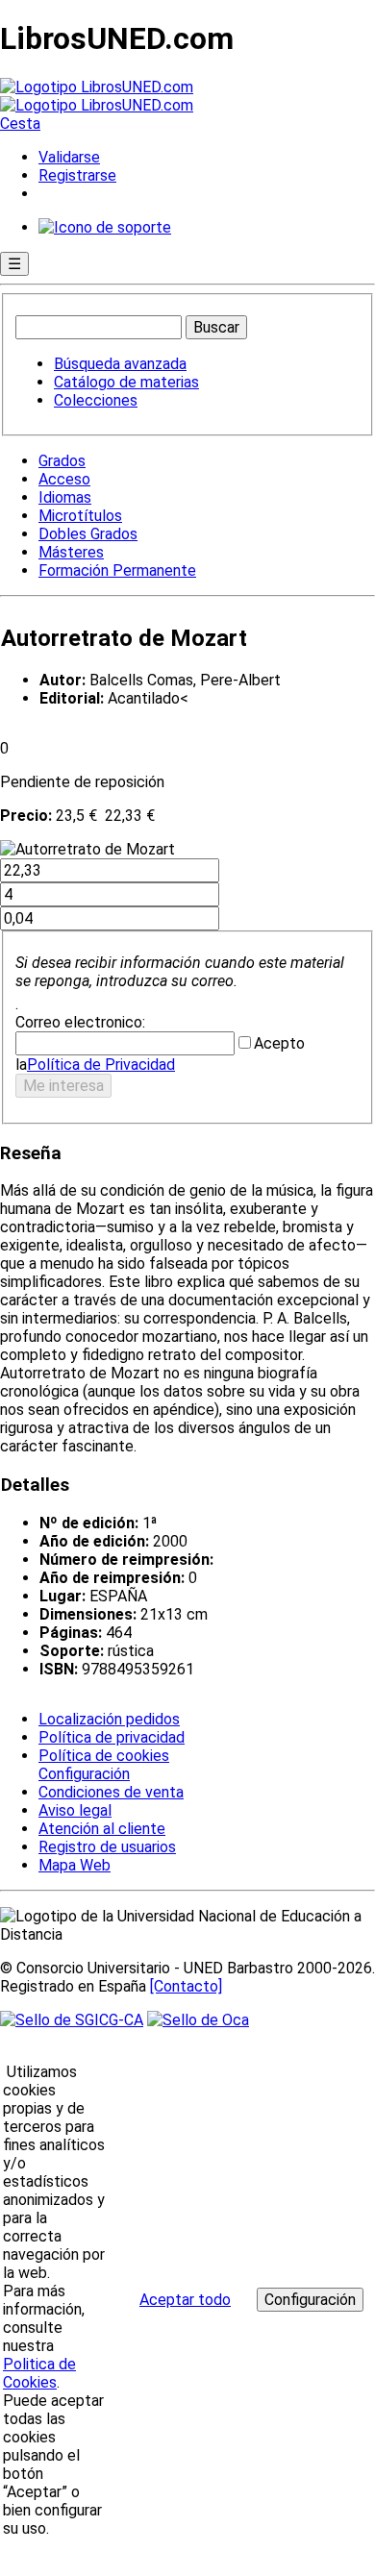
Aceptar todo (185, 2300)
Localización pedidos (109, 1719)
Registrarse (77, 175)
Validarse (69, 157)
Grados (62, 461)
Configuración (83, 1774)
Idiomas (65, 497)
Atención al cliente (102, 1829)
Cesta (20, 124)
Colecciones (96, 400)
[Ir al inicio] (97, 96)
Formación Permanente (117, 570)
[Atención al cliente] (105, 227)
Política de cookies (104, 1756)
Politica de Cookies (39, 2373)
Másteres (71, 552)
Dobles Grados (88, 534)
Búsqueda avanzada (120, 364)
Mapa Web (75, 1865)
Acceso (64, 479)
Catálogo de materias (126, 382)
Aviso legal (75, 1810)
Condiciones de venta (111, 1792)
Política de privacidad (112, 1737)
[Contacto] (186, 1986)
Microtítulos (80, 516)
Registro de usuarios (107, 1847)
